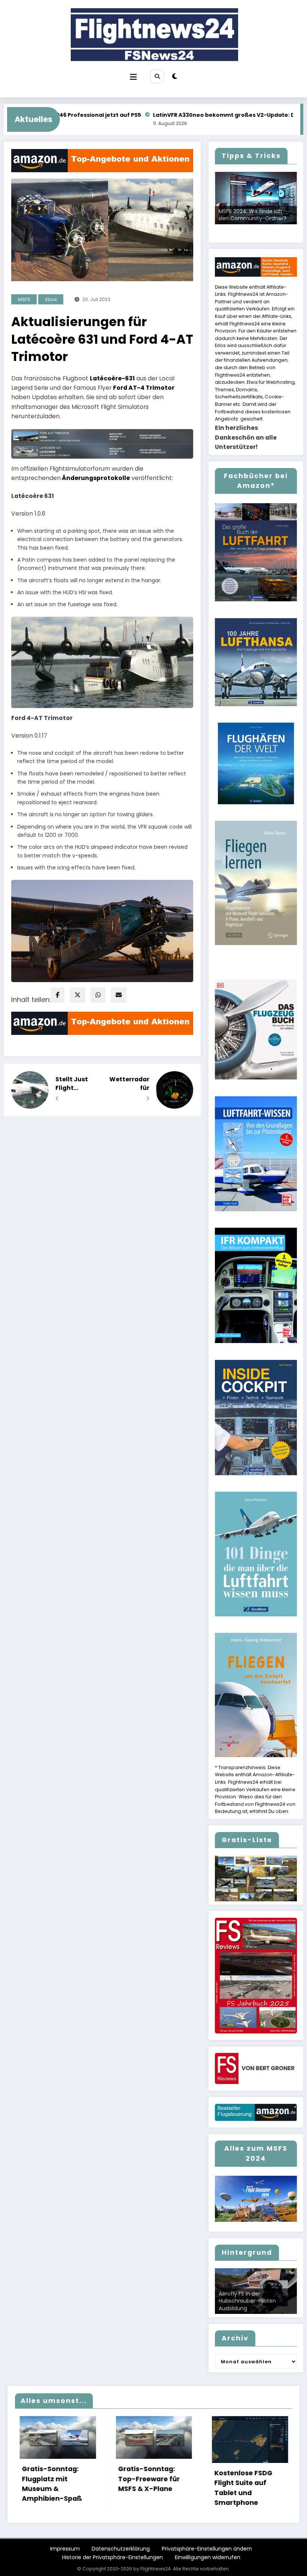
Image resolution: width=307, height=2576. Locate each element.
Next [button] (288, 224)
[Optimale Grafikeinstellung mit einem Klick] (256, 198)
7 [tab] (273, 227)
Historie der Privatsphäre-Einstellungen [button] (113, 2557)
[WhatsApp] (98, 995)
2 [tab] (230, 227)
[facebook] (58, 995)
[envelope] (119, 995)
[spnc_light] (175, 76)
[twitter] (77, 995)
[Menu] (133, 77)
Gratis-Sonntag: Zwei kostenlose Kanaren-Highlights (242, 2479)
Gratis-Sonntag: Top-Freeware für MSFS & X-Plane (46, 2479)
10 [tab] (256, 232)
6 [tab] (265, 227)
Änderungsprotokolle (96, 478)
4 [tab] (247, 227)
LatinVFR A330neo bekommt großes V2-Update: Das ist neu (122, 115)
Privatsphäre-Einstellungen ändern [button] (207, 2549)
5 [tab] (256, 227)
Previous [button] (224, 224)
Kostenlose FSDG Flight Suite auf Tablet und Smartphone (141, 2488)
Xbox (51, 299)
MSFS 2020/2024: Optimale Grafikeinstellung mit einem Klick (255, 211)
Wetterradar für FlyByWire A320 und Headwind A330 (129, 1084)
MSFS (24, 299)
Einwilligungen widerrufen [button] (208, 2557)
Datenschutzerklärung (121, 2549)
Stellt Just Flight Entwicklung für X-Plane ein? (75, 1084)
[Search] (157, 76)
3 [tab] (239, 227)
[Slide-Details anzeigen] (256, 1878)
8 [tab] (282, 227)
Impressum (65, 2549)
